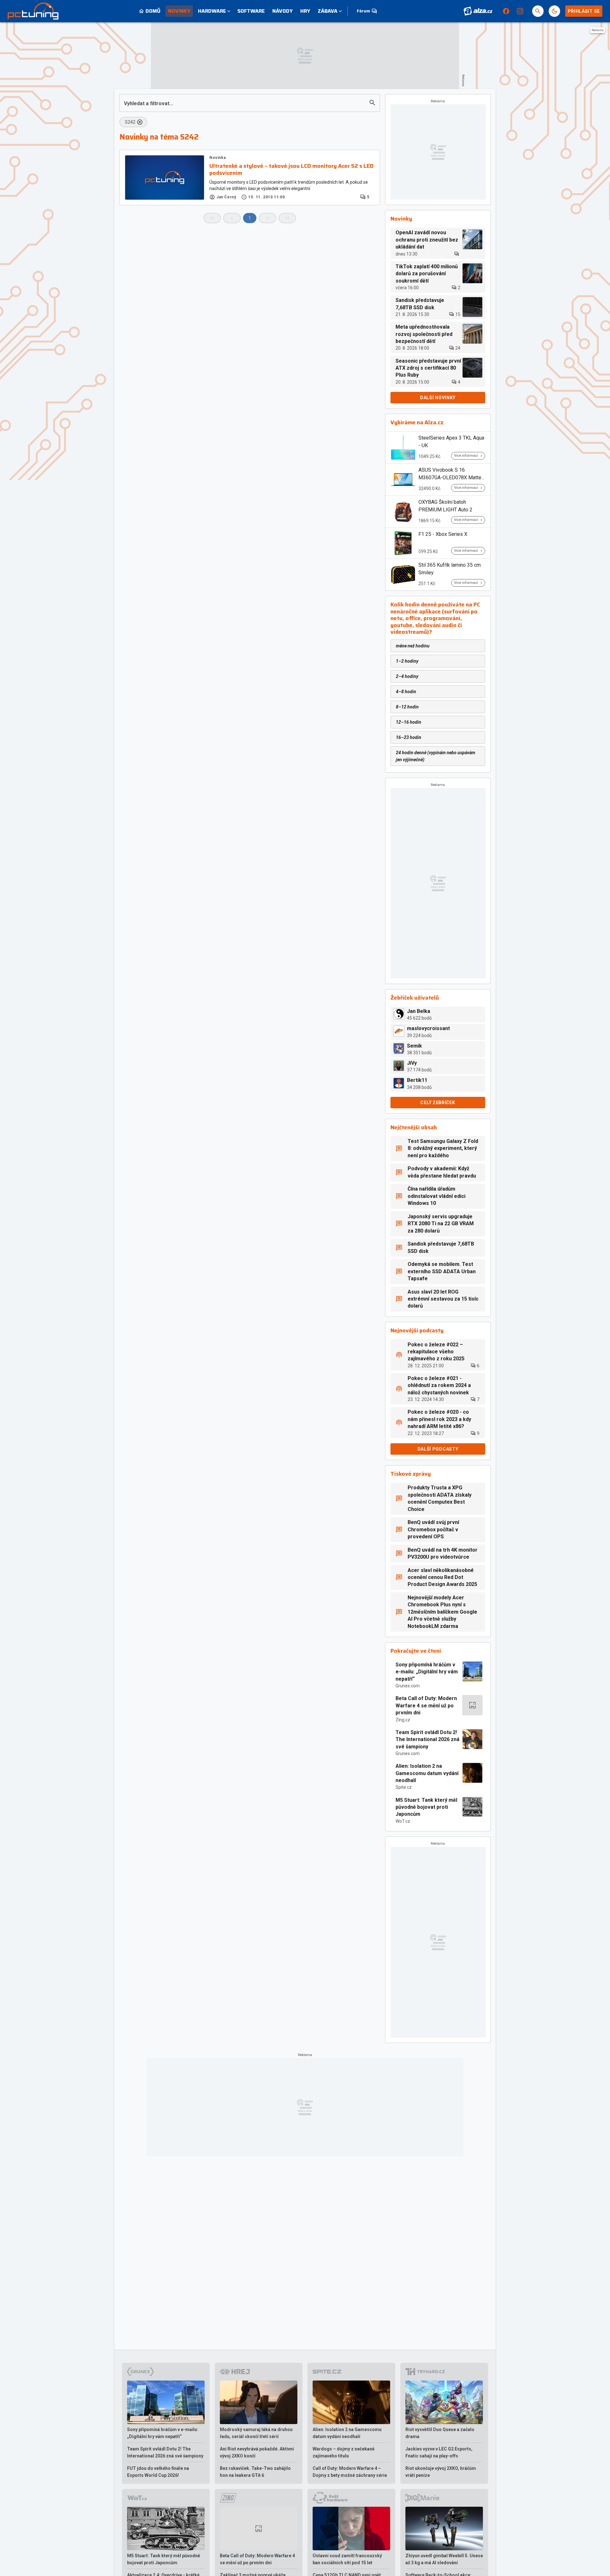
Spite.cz (404, 1787)
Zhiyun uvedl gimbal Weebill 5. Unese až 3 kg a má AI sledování (444, 2559)
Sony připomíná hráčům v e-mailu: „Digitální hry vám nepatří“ (427, 1672)
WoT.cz (403, 1821)
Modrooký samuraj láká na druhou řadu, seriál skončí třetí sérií (256, 2433)
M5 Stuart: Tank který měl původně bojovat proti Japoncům (426, 1807)
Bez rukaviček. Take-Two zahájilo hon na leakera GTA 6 (255, 2472)
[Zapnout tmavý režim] (554, 11)
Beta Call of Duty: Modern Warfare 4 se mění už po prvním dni (426, 1705)
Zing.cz (403, 1720)
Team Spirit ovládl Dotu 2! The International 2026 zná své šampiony (427, 1739)
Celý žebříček (438, 1103)
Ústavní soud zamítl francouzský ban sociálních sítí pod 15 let (347, 2559)
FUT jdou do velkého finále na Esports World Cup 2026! (158, 2472)
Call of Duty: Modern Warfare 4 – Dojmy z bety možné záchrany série (350, 2472)
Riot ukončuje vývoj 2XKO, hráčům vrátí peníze (441, 2472)
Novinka (217, 158)
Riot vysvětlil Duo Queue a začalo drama (440, 2433)
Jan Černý (226, 197)
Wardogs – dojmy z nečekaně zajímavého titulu (344, 2452)
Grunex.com (408, 1686)
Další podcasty (438, 1449)
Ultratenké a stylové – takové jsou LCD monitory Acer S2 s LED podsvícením (291, 170)
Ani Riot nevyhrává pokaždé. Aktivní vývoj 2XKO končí (257, 2452)
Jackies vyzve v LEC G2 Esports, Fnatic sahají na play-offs (439, 2452)
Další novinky (438, 398)
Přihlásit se (584, 11)
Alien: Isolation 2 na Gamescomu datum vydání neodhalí (427, 1773)
